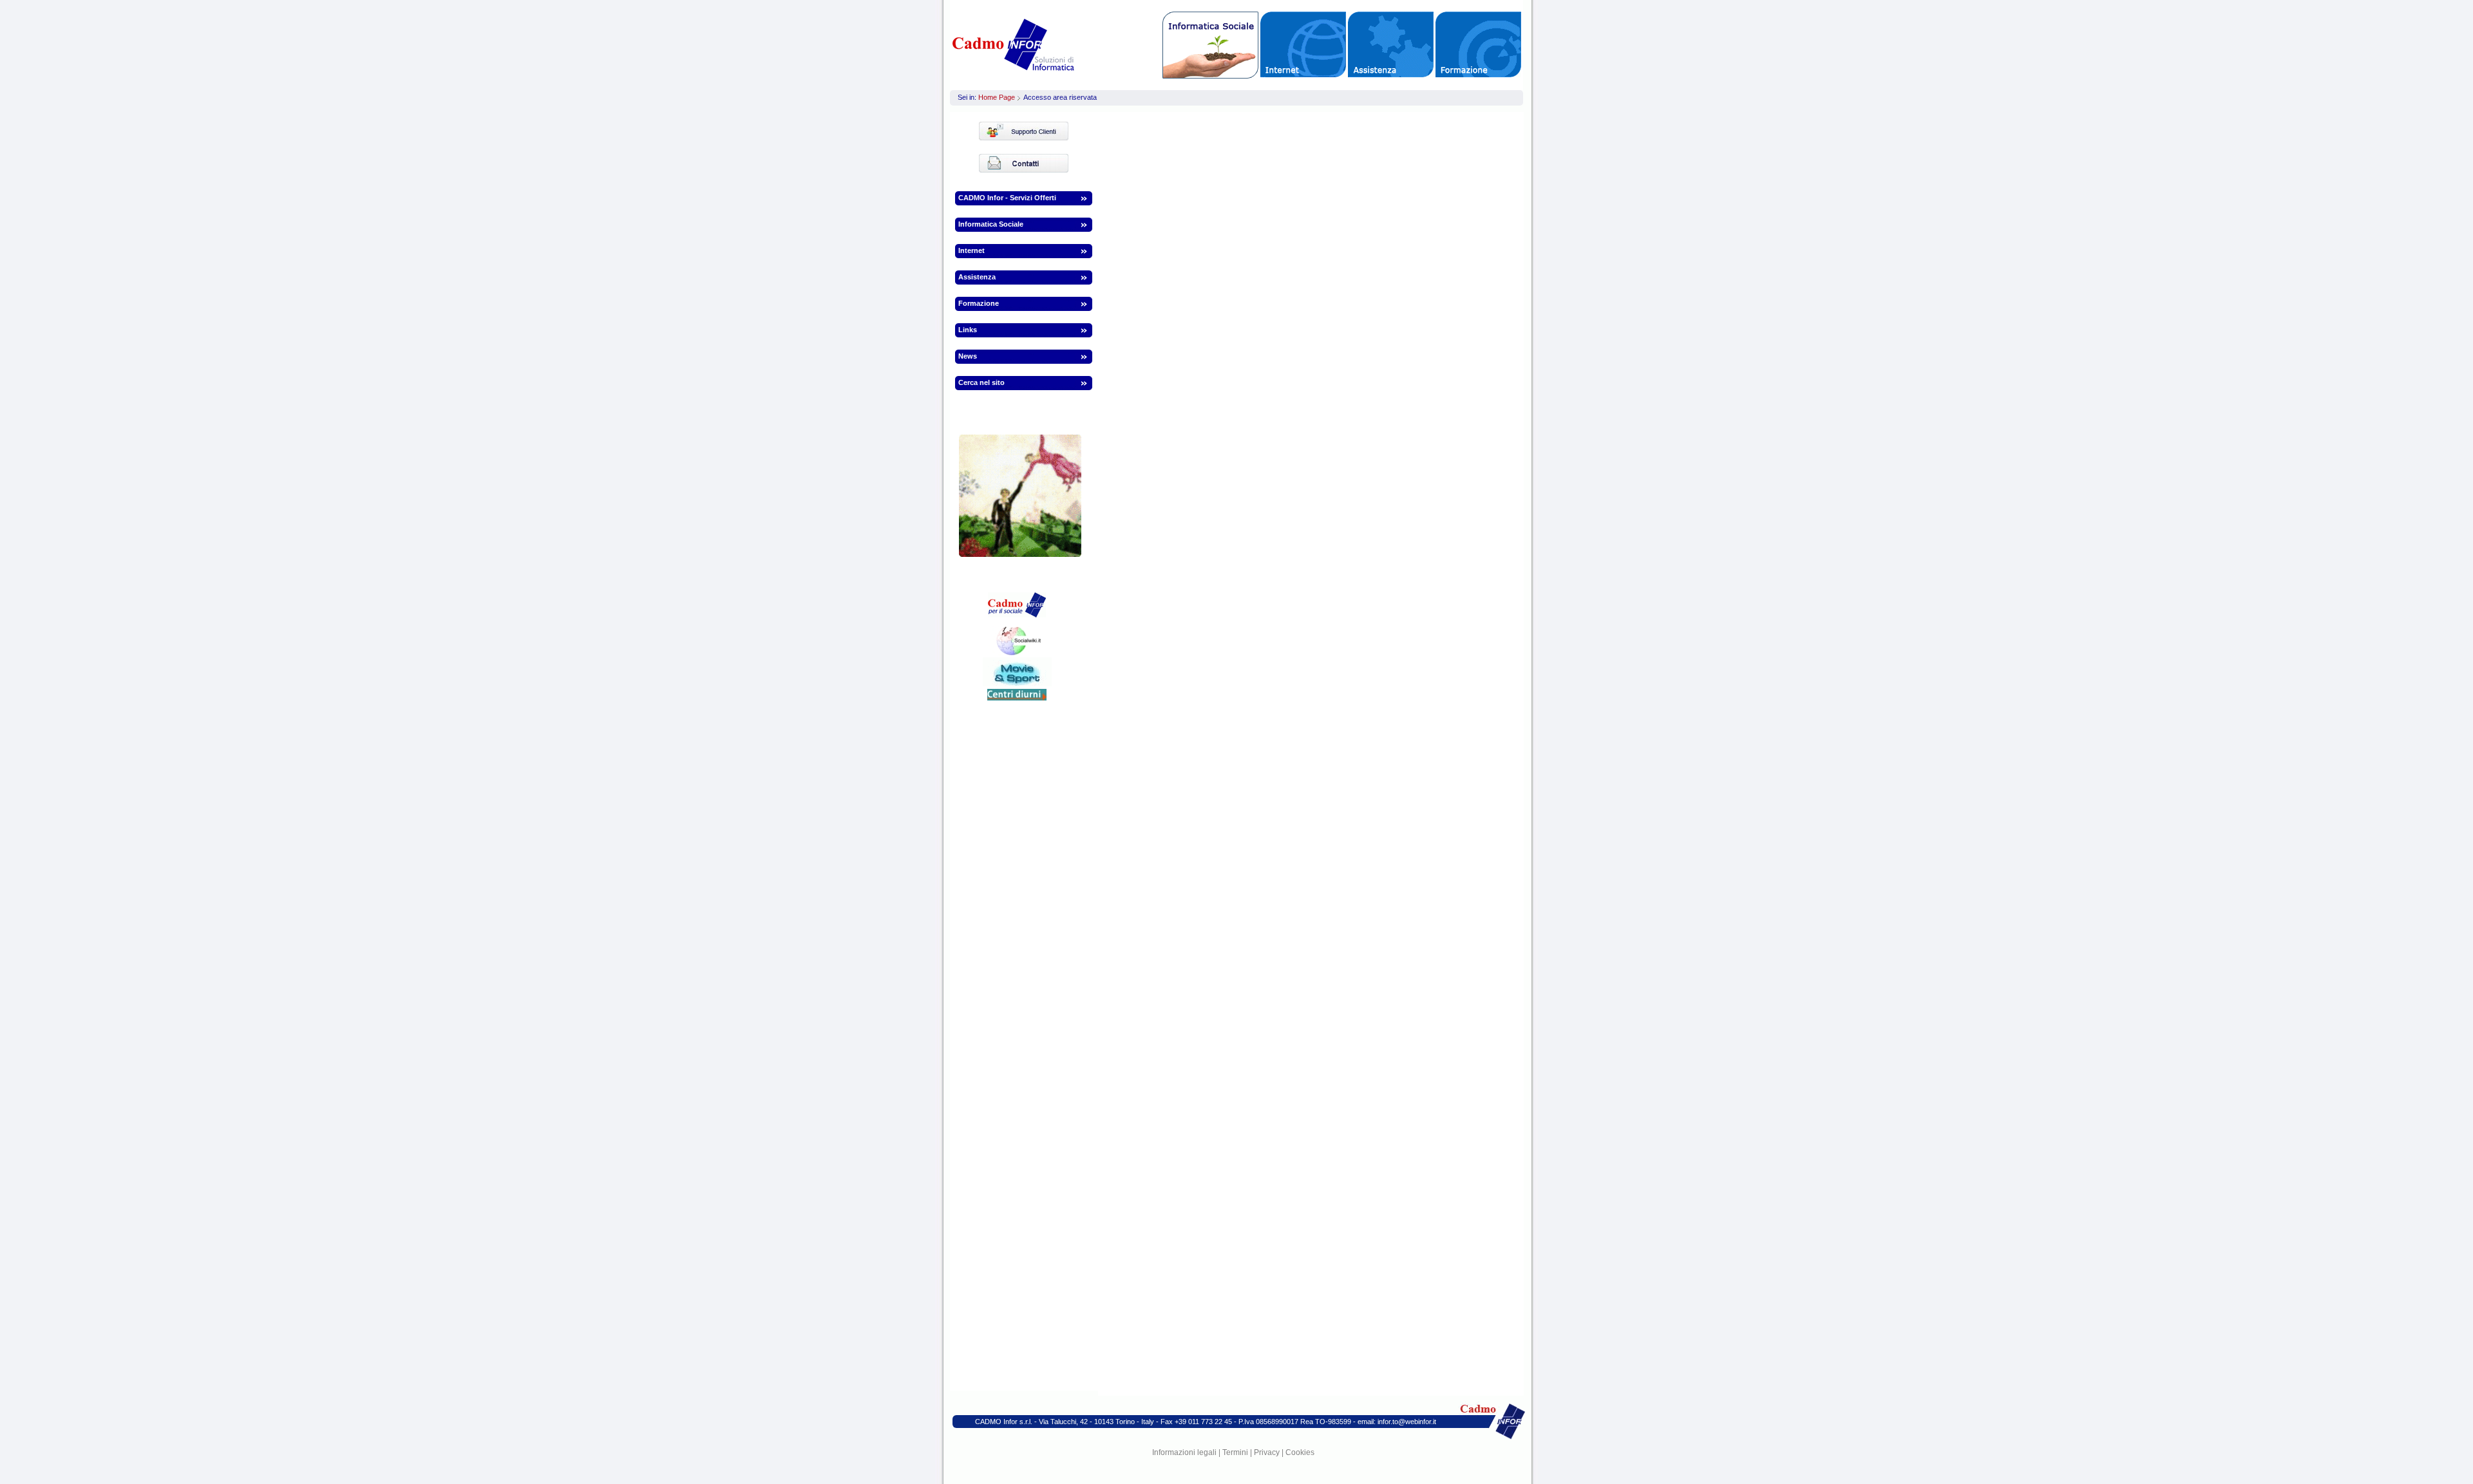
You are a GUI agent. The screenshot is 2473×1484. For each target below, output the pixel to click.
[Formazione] (1478, 44)
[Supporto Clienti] (1043, 131)
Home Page (997, 97)
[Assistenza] (1391, 44)
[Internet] (1303, 44)
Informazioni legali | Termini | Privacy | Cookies (1233, 1452)
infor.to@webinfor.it (1407, 1422)
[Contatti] (1043, 163)
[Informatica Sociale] (1210, 45)
